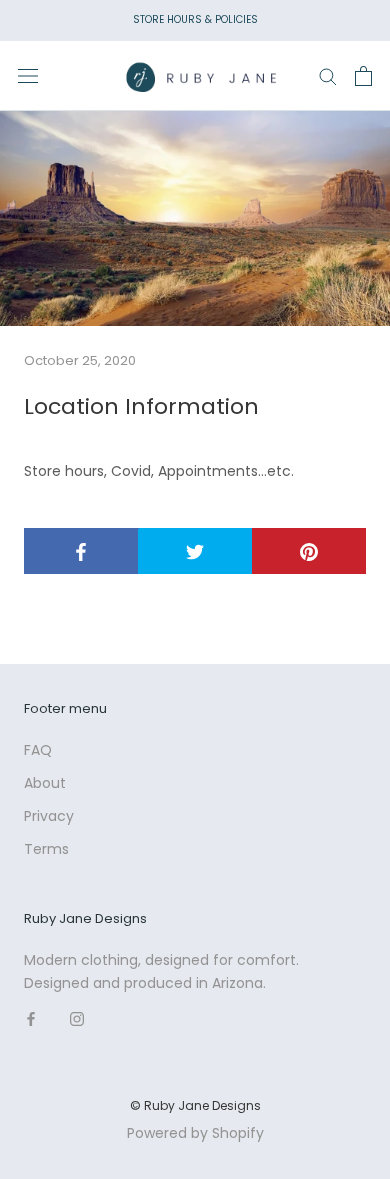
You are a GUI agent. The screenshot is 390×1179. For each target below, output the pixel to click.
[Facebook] (31, 1017)
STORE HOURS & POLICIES (195, 19)
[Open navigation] (28, 75)
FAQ (38, 750)
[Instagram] (77, 1017)
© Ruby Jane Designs (195, 1105)
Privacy (49, 816)
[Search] (328, 75)
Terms (46, 849)
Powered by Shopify (195, 1133)
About (45, 783)
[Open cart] (363, 76)
